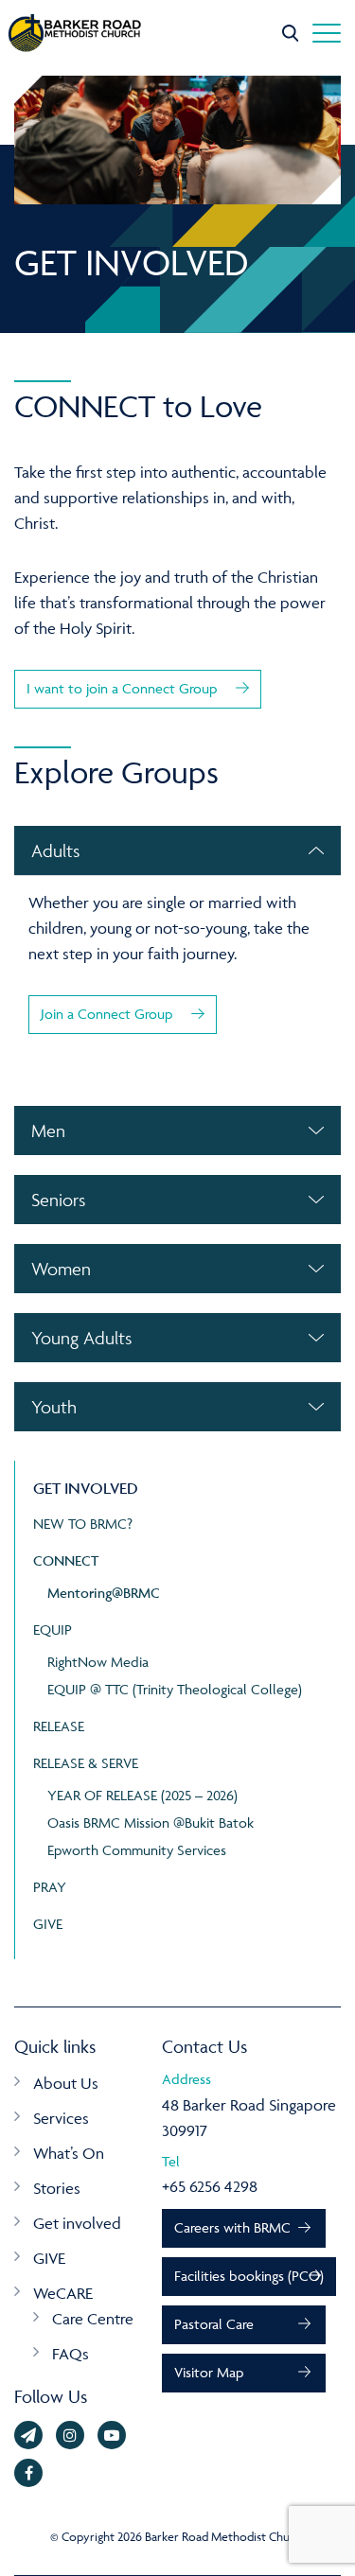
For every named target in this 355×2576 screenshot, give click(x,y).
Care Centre (93, 2319)
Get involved (77, 2223)
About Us (66, 2083)
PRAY (50, 1887)
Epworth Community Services (137, 1850)
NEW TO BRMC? (83, 1524)
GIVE (48, 1924)
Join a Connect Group (106, 1014)
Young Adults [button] (81, 1338)
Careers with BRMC (232, 2227)
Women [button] (61, 1269)
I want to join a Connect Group (122, 688)
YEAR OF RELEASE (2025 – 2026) (142, 1795)
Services (61, 2118)
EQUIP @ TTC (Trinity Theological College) (175, 1689)
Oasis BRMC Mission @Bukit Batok (151, 1822)
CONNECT (66, 1560)
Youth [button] (54, 1407)
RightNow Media (98, 1662)
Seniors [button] (58, 1200)
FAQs (71, 2354)
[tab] (177, 850)
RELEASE (59, 1726)
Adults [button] (55, 850)
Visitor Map (209, 2372)
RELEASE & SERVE (86, 1763)
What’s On (69, 2153)
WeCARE (63, 2293)
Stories (57, 2188)
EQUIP (53, 1630)
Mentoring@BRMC (104, 1593)
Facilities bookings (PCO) (249, 2276)
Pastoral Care (214, 2324)
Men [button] (48, 1130)
